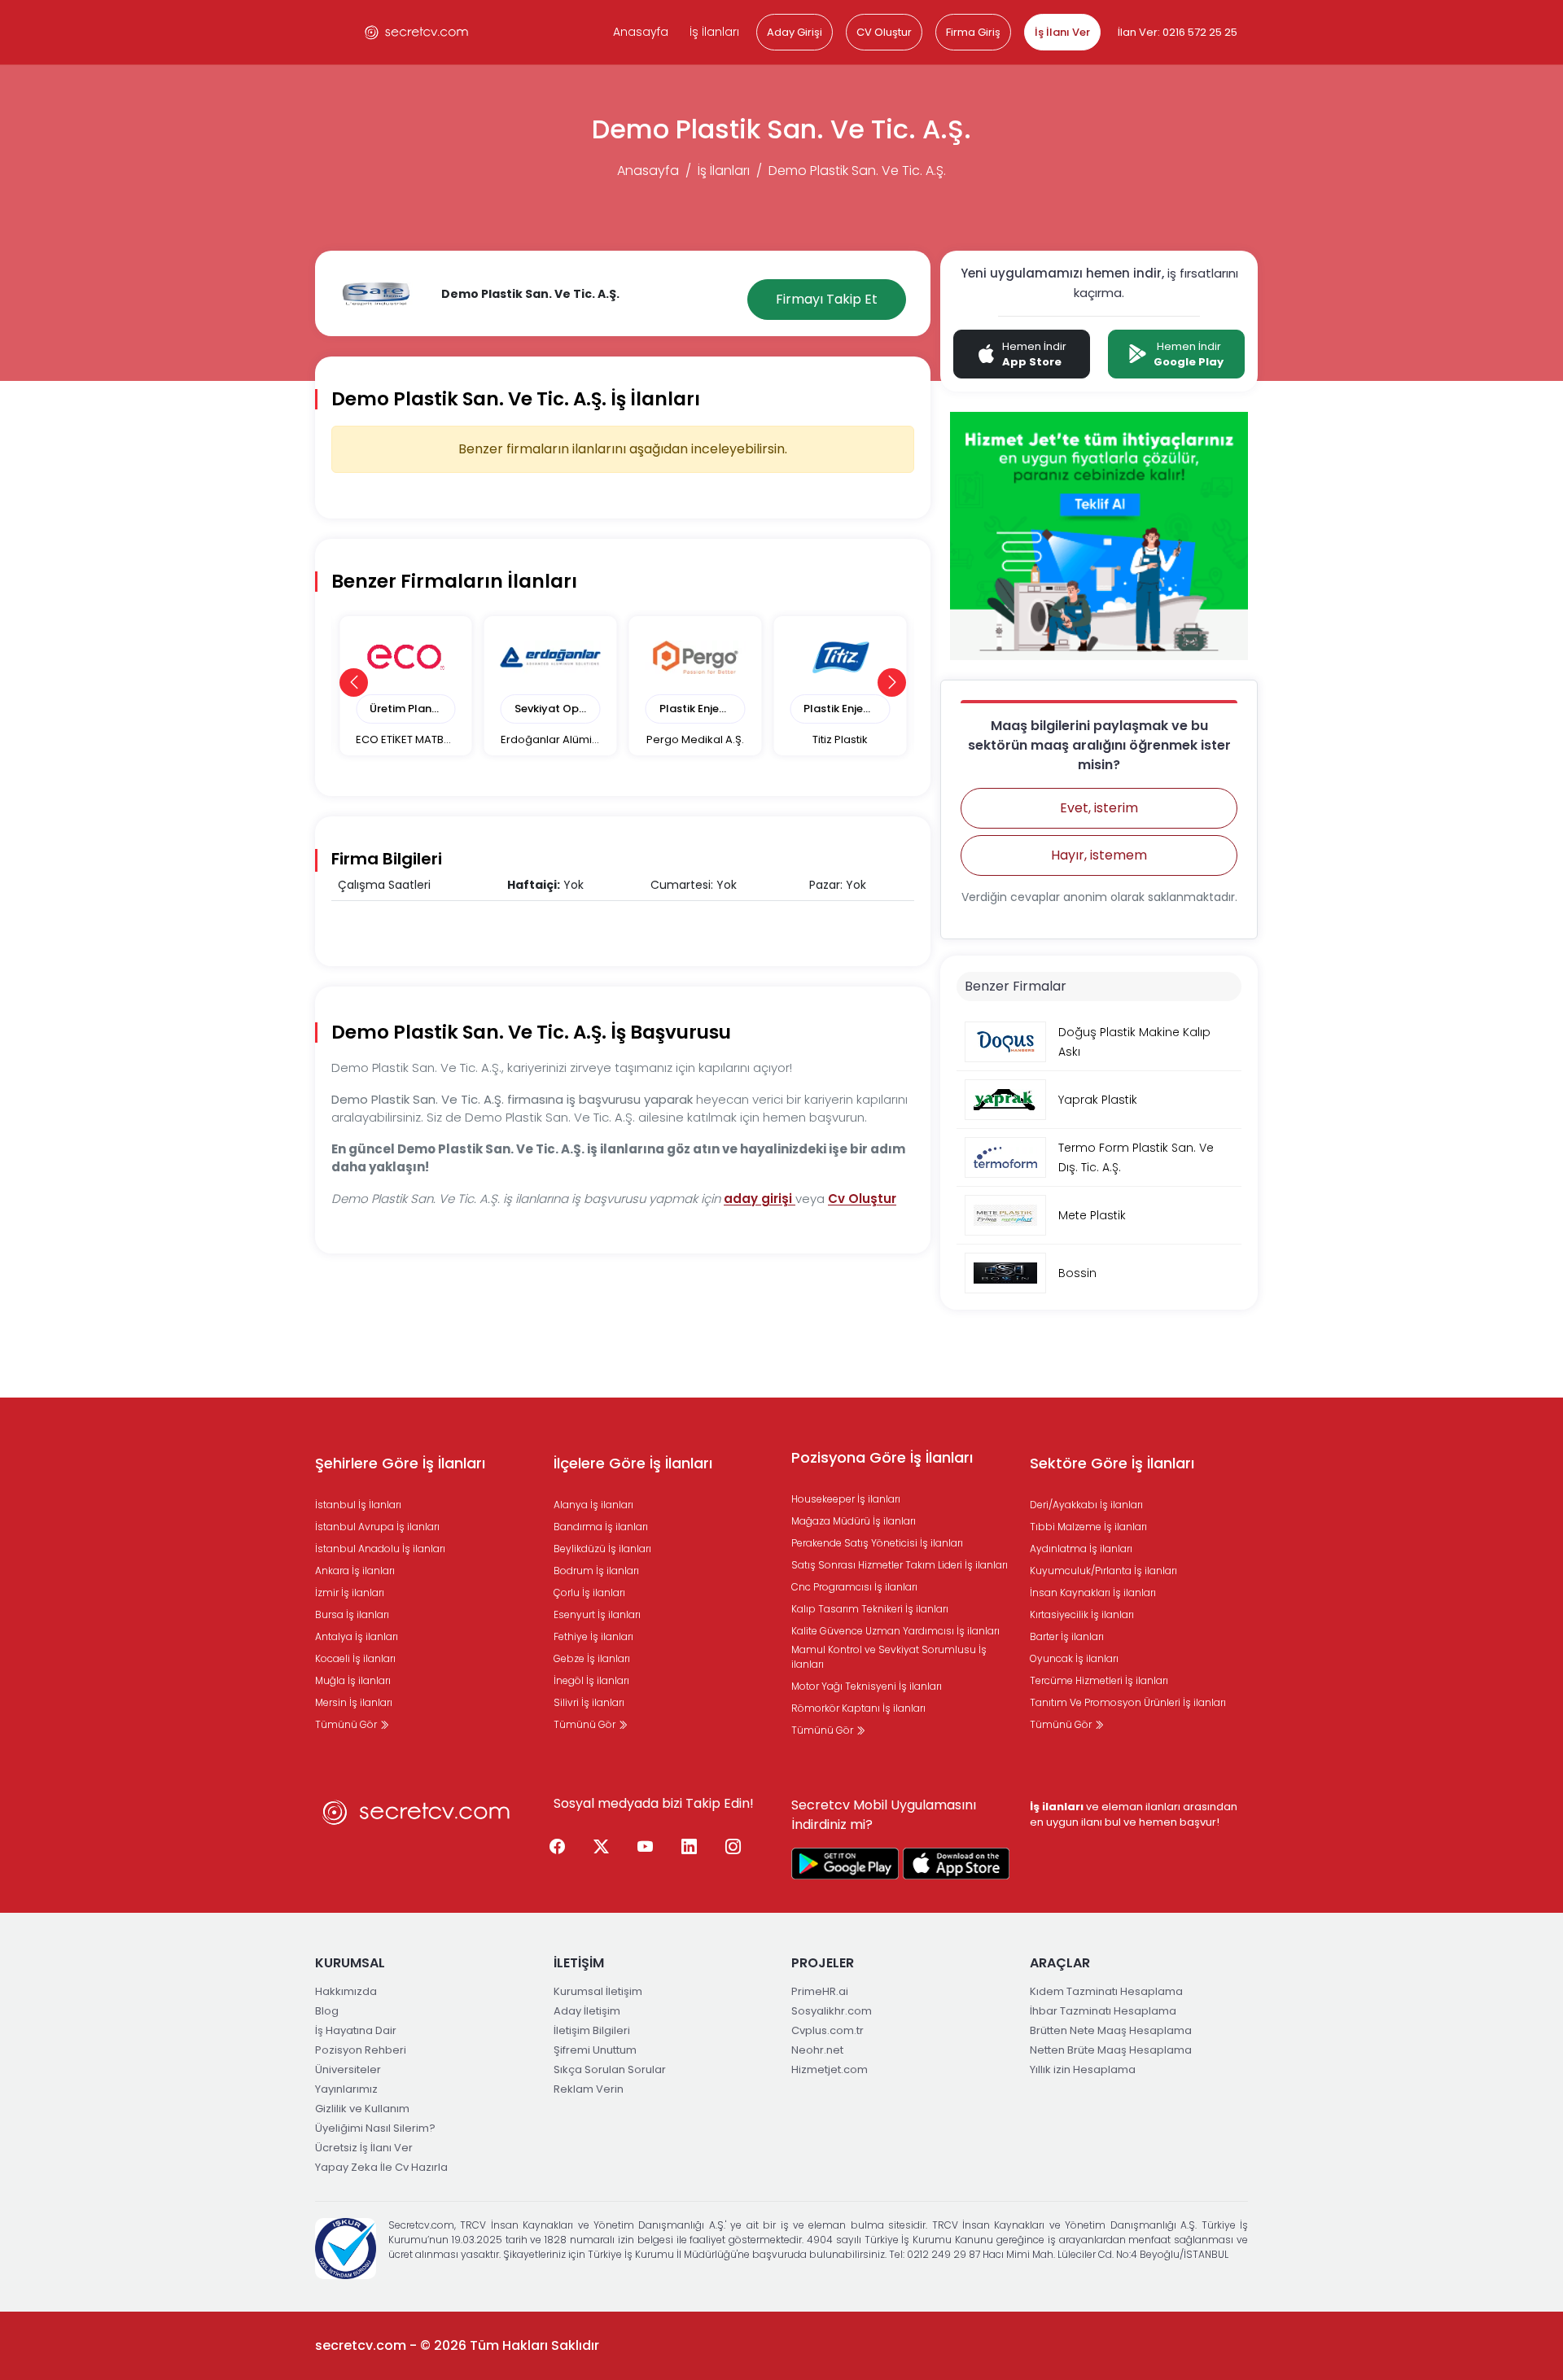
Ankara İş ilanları (355, 1571)
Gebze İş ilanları (592, 1658)
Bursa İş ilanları (352, 1614)
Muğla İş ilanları (353, 1680)
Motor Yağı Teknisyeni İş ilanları (867, 1686)
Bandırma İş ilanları (601, 1527)
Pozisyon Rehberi (361, 2050)
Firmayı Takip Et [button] (827, 299)
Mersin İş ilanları (354, 1702)
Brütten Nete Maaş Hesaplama (1111, 2030)
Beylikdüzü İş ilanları (602, 1549)
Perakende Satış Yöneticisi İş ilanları (877, 1543)
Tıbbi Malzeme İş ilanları (1088, 1527)
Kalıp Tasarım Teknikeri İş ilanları (870, 1609)
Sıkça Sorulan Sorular (610, 2069)
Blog (327, 2011)
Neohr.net (817, 2050)
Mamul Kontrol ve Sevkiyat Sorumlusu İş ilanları (889, 1657)
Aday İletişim (587, 2011)
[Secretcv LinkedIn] (690, 1847)
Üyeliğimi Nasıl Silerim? (375, 2128)
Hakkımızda (346, 1991)
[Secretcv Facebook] (558, 1847)
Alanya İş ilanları (593, 1505)
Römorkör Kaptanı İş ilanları (858, 1708)
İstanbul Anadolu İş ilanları (380, 1549)
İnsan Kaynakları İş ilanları (1093, 1592)
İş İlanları (714, 32)
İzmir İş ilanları (350, 1592)
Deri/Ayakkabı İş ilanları (1086, 1505)
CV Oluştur (884, 32)
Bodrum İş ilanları (596, 1571)
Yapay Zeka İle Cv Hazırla (381, 2167)
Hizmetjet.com (830, 2069)
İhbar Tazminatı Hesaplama (1103, 2011)
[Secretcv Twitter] (602, 1847)
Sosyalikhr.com (832, 2011)
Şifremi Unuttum (595, 2050)
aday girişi (760, 1199)
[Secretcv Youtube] (646, 1847)
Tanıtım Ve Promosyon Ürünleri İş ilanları (1128, 1702)
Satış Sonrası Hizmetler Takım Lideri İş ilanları (900, 1565)
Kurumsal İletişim (598, 1991)
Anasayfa (641, 32)
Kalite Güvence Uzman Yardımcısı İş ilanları (895, 1631)
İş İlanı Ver (1062, 32)
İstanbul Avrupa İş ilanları (377, 1527)
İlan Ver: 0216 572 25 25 (1178, 32)
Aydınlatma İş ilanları (1081, 1549)
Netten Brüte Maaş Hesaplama (1111, 2050)
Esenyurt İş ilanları (597, 1614)
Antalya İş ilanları (357, 1636)
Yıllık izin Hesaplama (1083, 2069)
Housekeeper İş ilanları (846, 1499)
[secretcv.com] (417, 32)
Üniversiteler (348, 2069)
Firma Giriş (973, 32)
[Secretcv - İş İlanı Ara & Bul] (845, 1864)
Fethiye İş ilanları (593, 1636)
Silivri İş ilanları (589, 1702)
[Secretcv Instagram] (733, 1847)
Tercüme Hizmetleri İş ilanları (1099, 1680)
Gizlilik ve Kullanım (362, 2109)
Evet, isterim (1099, 808)
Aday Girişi (795, 32)
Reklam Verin (589, 2089)
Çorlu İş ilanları (589, 1592)
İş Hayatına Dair (356, 2030)
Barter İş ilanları (1067, 1636)
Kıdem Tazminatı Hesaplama (1106, 1991)
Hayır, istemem (1099, 855)
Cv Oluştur (862, 1199)
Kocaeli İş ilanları (355, 1658)
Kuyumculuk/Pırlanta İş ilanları (1103, 1571)
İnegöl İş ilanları (591, 1680)
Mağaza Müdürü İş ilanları (854, 1521)
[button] (354, 682)
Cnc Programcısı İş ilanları (854, 1587)
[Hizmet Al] (1099, 535)
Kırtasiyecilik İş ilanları (1082, 1614)
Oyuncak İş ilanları (1074, 1658)
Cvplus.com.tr (827, 2030)
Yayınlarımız (346, 2089)
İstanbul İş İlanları (358, 1505)
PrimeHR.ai (820, 1991)
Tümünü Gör (347, 1724)
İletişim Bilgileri (592, 2030)
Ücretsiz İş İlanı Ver (364, 2148)
